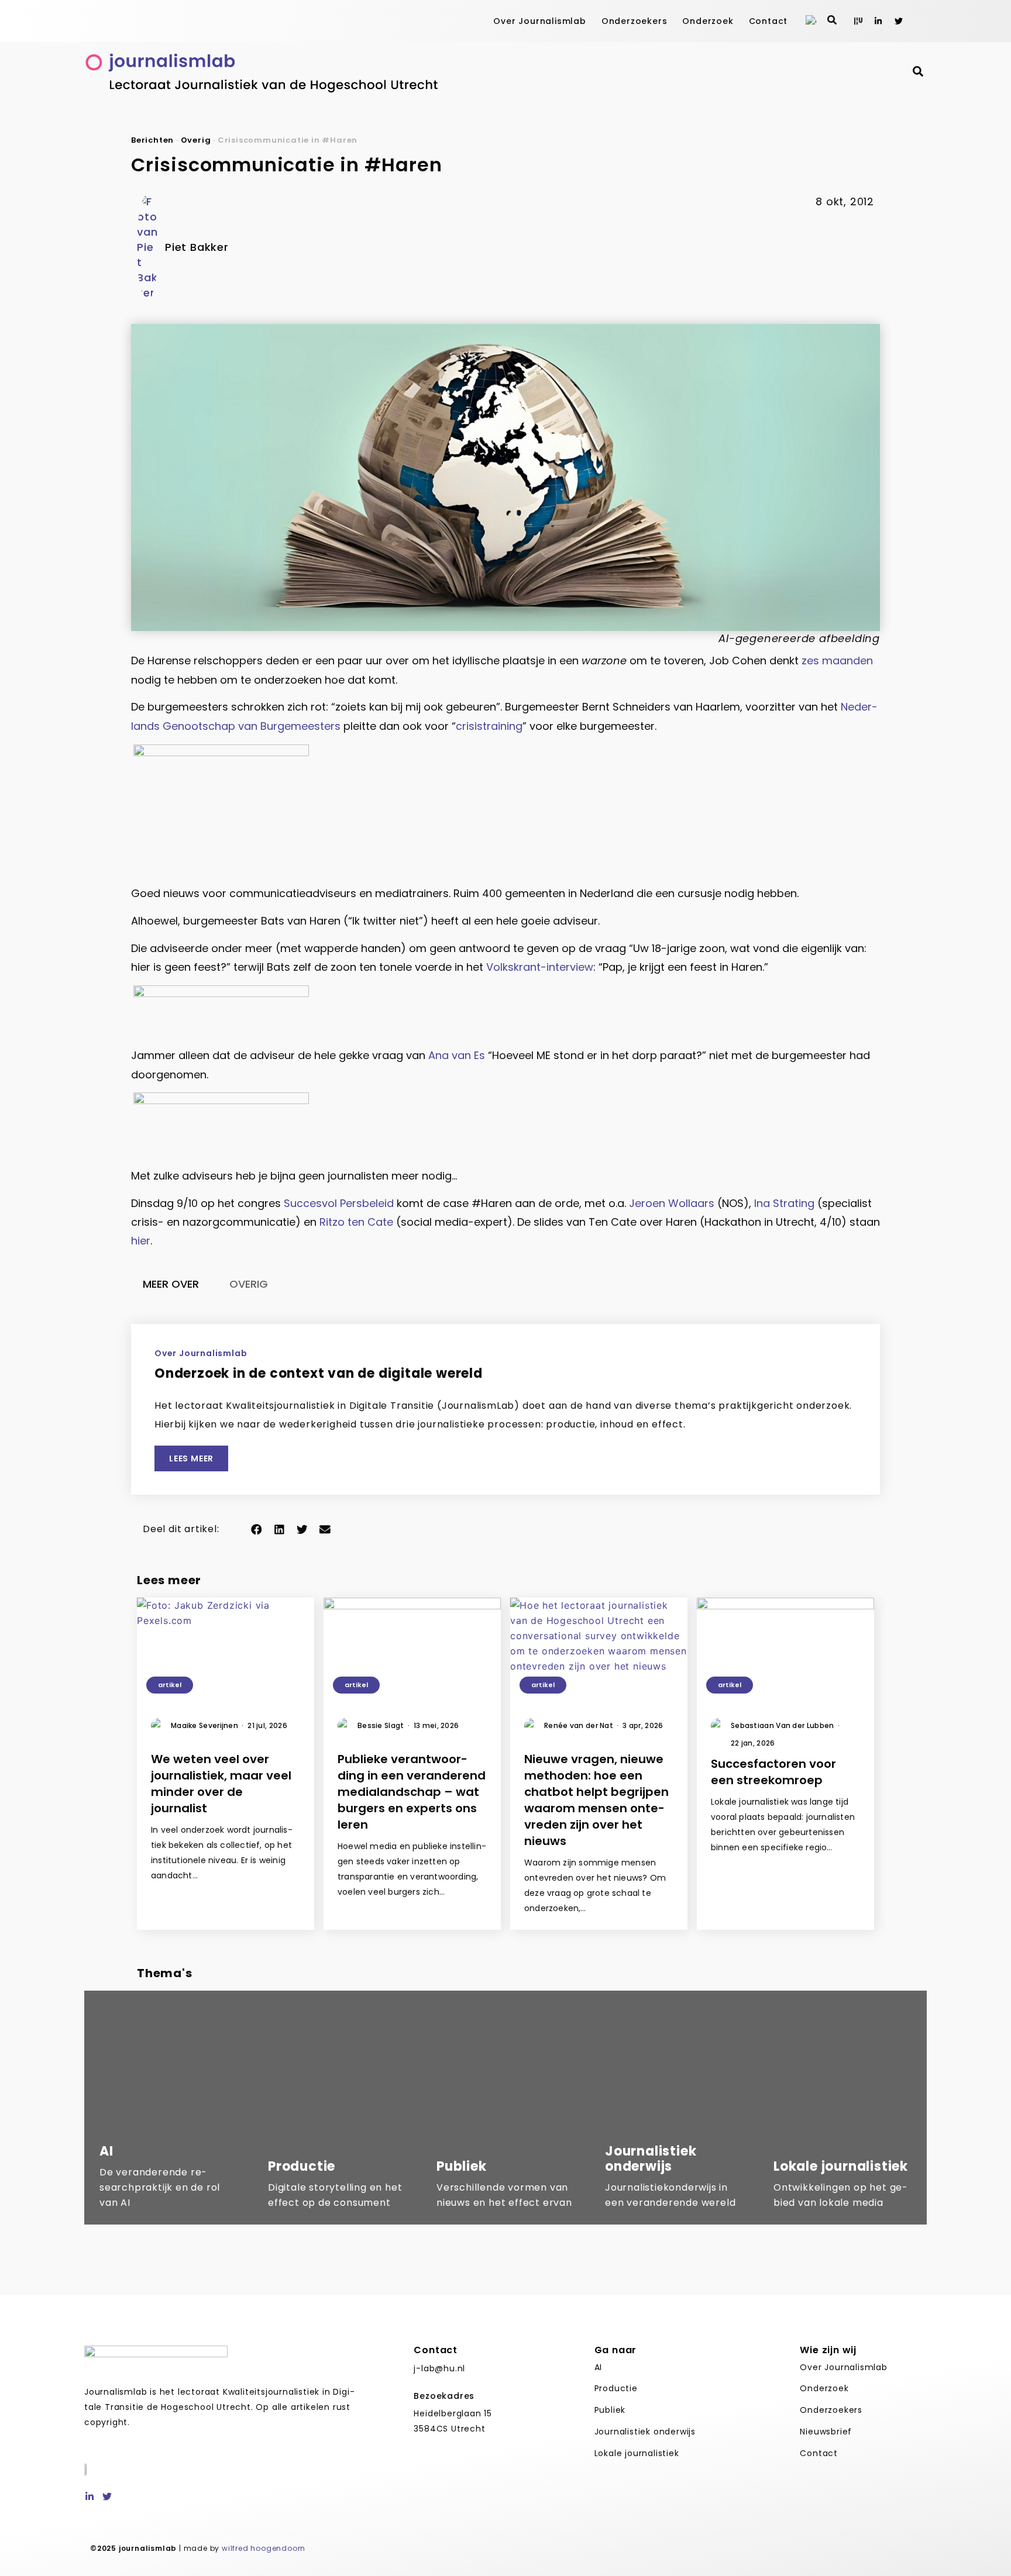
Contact (768, 21)
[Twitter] (899, 21)
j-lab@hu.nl (439, 2368)
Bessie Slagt (384, 1725)
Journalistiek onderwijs (645, 2432)
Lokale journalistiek (637, 2453)
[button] (256, 1529)
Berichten (152, 140)
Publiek (610, 2410)
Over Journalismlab (539, 21)
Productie (616, 2388)
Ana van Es (457, 1055)
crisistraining (489, 726)
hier (141, 1241)
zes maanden (837, 661)
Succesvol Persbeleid (339, 1203)
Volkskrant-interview (540, 967)
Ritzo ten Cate (356, 1222)
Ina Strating (784, 1203)
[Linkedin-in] (878, 21)
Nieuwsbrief (826, 2432)
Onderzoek (708, 21)
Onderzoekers (635, 21)
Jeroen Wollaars (672, 1203)
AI (599, 2367)
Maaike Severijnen (207, 1725)
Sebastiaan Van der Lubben (785, 1725)
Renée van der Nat (581, 1725)
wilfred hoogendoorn (264, 2548)
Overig (196, 140)
